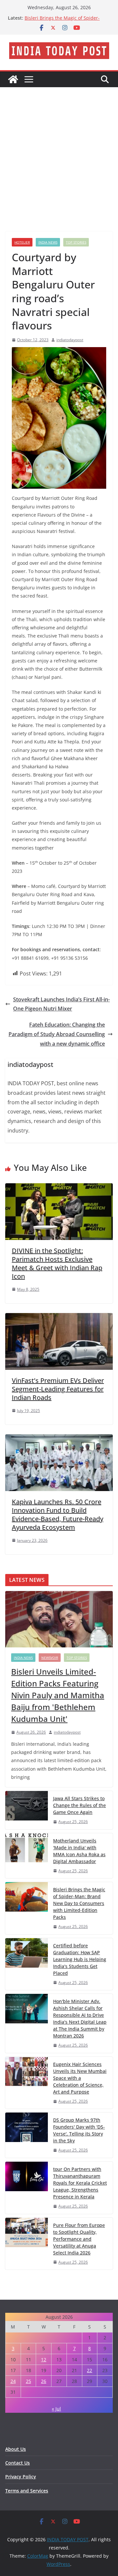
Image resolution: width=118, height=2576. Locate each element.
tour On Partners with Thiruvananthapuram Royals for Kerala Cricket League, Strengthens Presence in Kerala (80, 2183)
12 (44, 2360)
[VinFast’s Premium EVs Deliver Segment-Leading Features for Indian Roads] (59, 1318)
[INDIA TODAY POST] (13, 79)
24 (13, 2381)
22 (89, 2370)
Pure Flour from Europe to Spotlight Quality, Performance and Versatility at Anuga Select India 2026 (79, 2239)
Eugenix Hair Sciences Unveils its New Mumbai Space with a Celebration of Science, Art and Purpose (80, 2078)
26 (44, 2381)
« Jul (56, 2409)
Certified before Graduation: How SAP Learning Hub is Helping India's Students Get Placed (80, 1959)
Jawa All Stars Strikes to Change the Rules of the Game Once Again (79, 1805)
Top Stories (76, 242)
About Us (16, 2449)
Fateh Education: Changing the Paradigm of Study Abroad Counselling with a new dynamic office (57, 1034)
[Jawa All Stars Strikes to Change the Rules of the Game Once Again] (27, 1810)
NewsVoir (50, 1658)
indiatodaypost (70, 340)
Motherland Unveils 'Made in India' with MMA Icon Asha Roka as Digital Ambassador (79, 1851)
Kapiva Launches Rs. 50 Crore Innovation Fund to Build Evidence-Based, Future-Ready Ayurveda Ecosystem (58, 1514)
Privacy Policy (21, 2477)
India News (48, 242)
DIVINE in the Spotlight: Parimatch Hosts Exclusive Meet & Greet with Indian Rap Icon (57, 1263)
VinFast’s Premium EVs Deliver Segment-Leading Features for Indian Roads (58, 1389)
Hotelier (22, 242)
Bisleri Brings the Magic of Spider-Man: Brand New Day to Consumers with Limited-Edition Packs (79, 1903)
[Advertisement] (59, 149)
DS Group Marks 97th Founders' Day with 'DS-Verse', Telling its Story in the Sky (79, 2130)
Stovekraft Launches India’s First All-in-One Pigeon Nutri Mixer (61, 1004)
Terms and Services (27, 2491)
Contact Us (18, 2463)
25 (29, 2381)
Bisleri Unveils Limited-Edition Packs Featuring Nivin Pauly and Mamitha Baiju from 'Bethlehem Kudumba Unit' (58, 1695)
